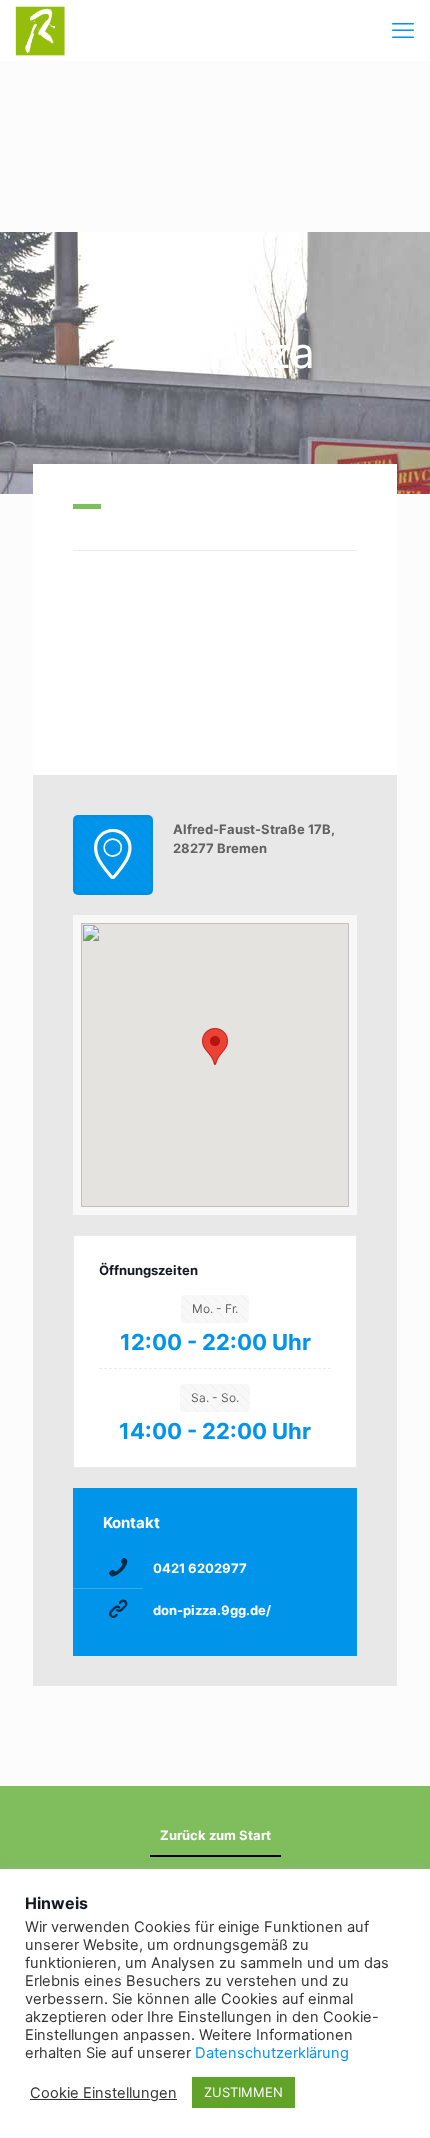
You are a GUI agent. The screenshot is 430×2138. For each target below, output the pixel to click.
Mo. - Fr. (215, 1308)
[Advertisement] (215, 146)
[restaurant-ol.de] (40, 30)
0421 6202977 (200, 1568)
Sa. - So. (215, 1397)
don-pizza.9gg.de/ (212, 1610)
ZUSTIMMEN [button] (243, 2092)
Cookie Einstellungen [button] (103, 2093)
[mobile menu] (403, 30)
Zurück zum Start (215, 1835)
